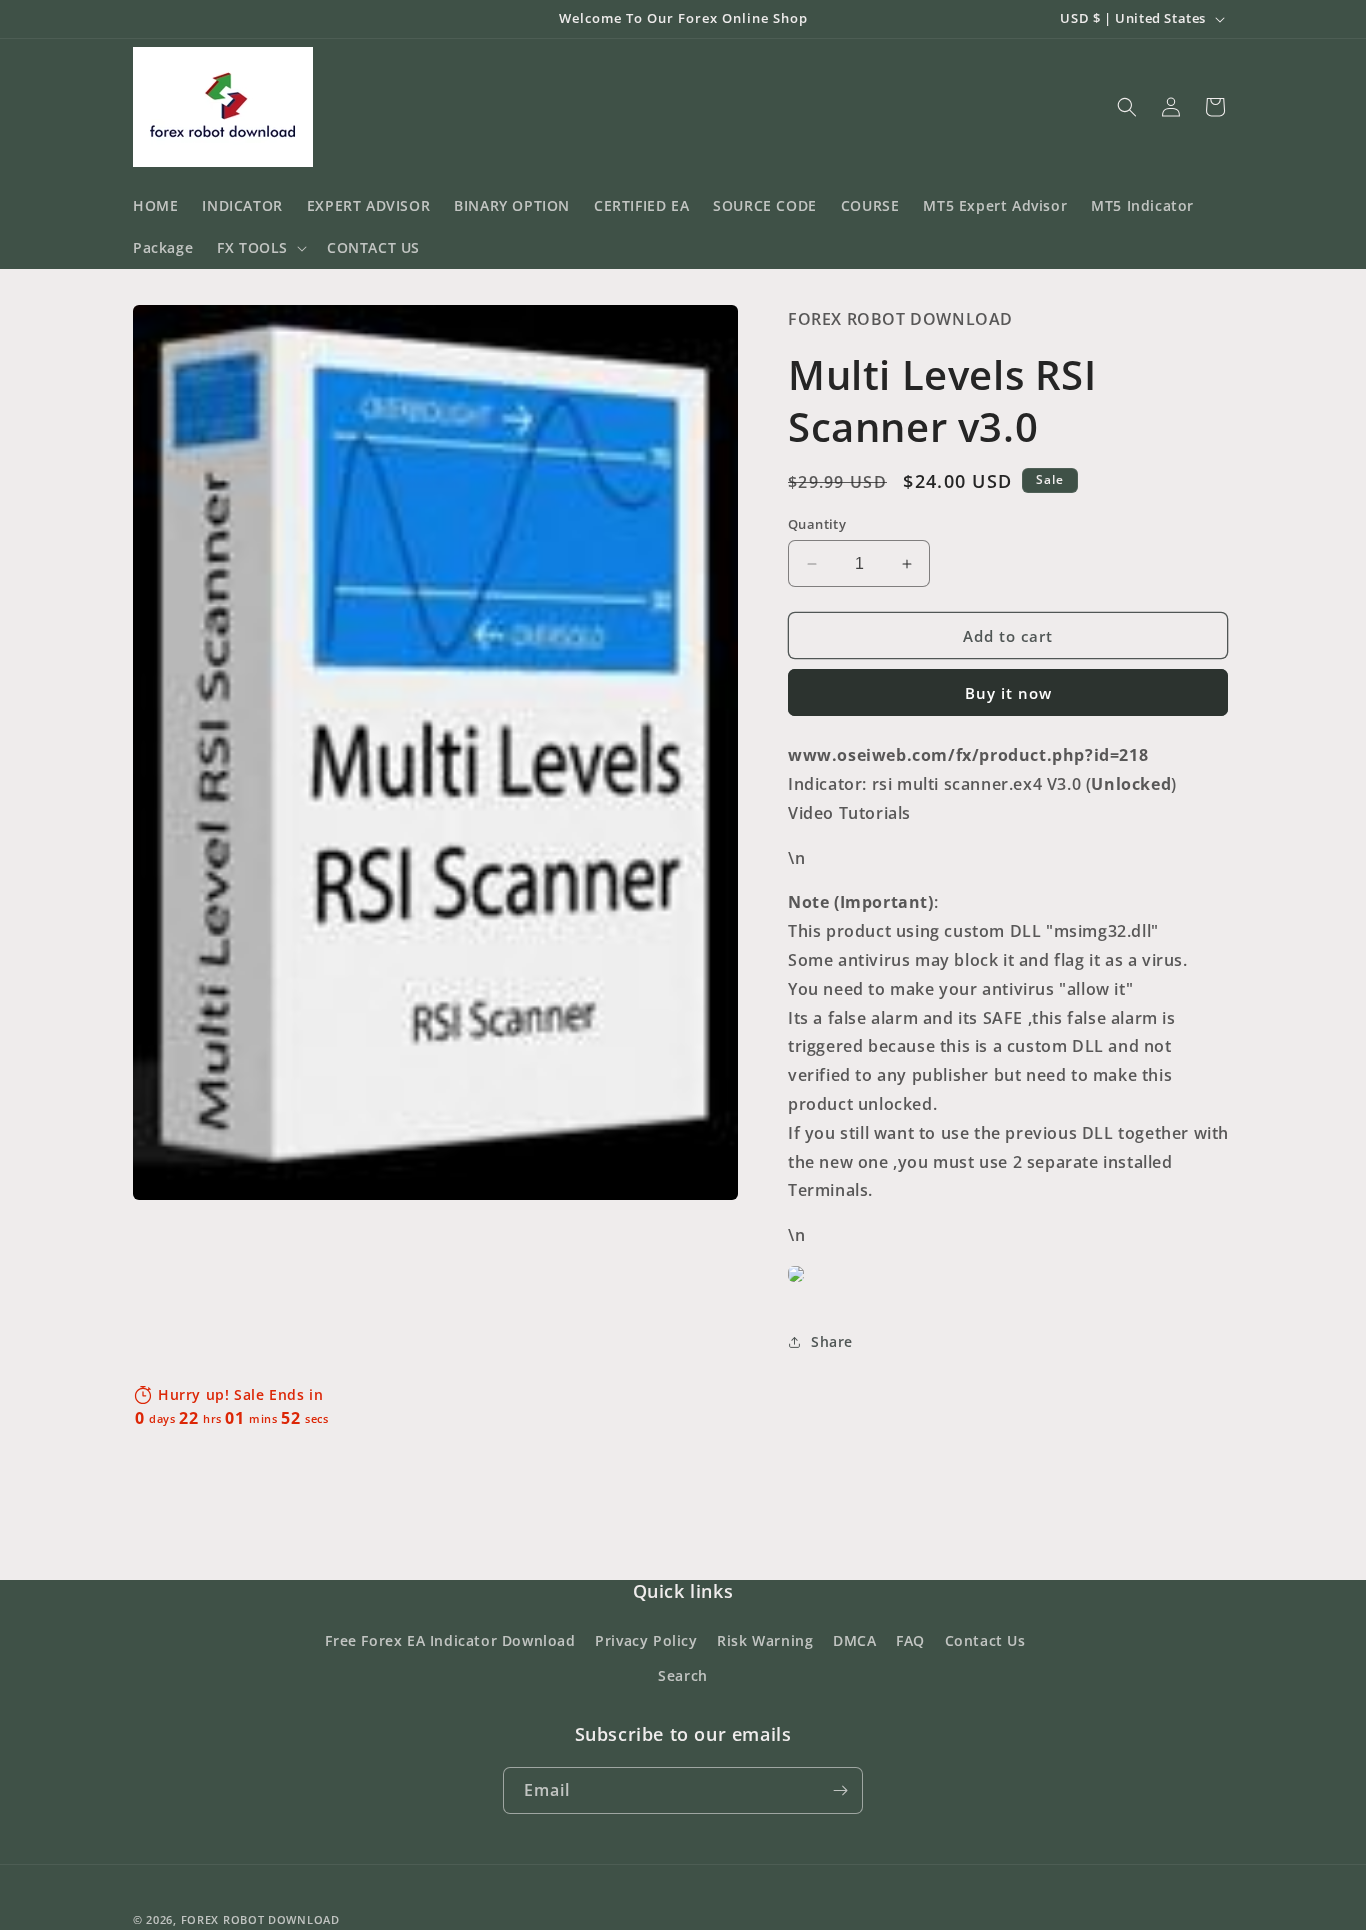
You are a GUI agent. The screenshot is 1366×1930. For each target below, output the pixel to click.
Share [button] (832, 1341)
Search (683, 1675)
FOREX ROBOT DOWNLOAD (260, 1919)
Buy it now (1008, 693)
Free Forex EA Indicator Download (450, 1640)
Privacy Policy (646, 1640)
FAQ (910, 1640)
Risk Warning (765, 1640)
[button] (260, 248)
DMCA (854, 1640)
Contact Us (985, 1640)
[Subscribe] (840, 1790)
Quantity (817, 524)
